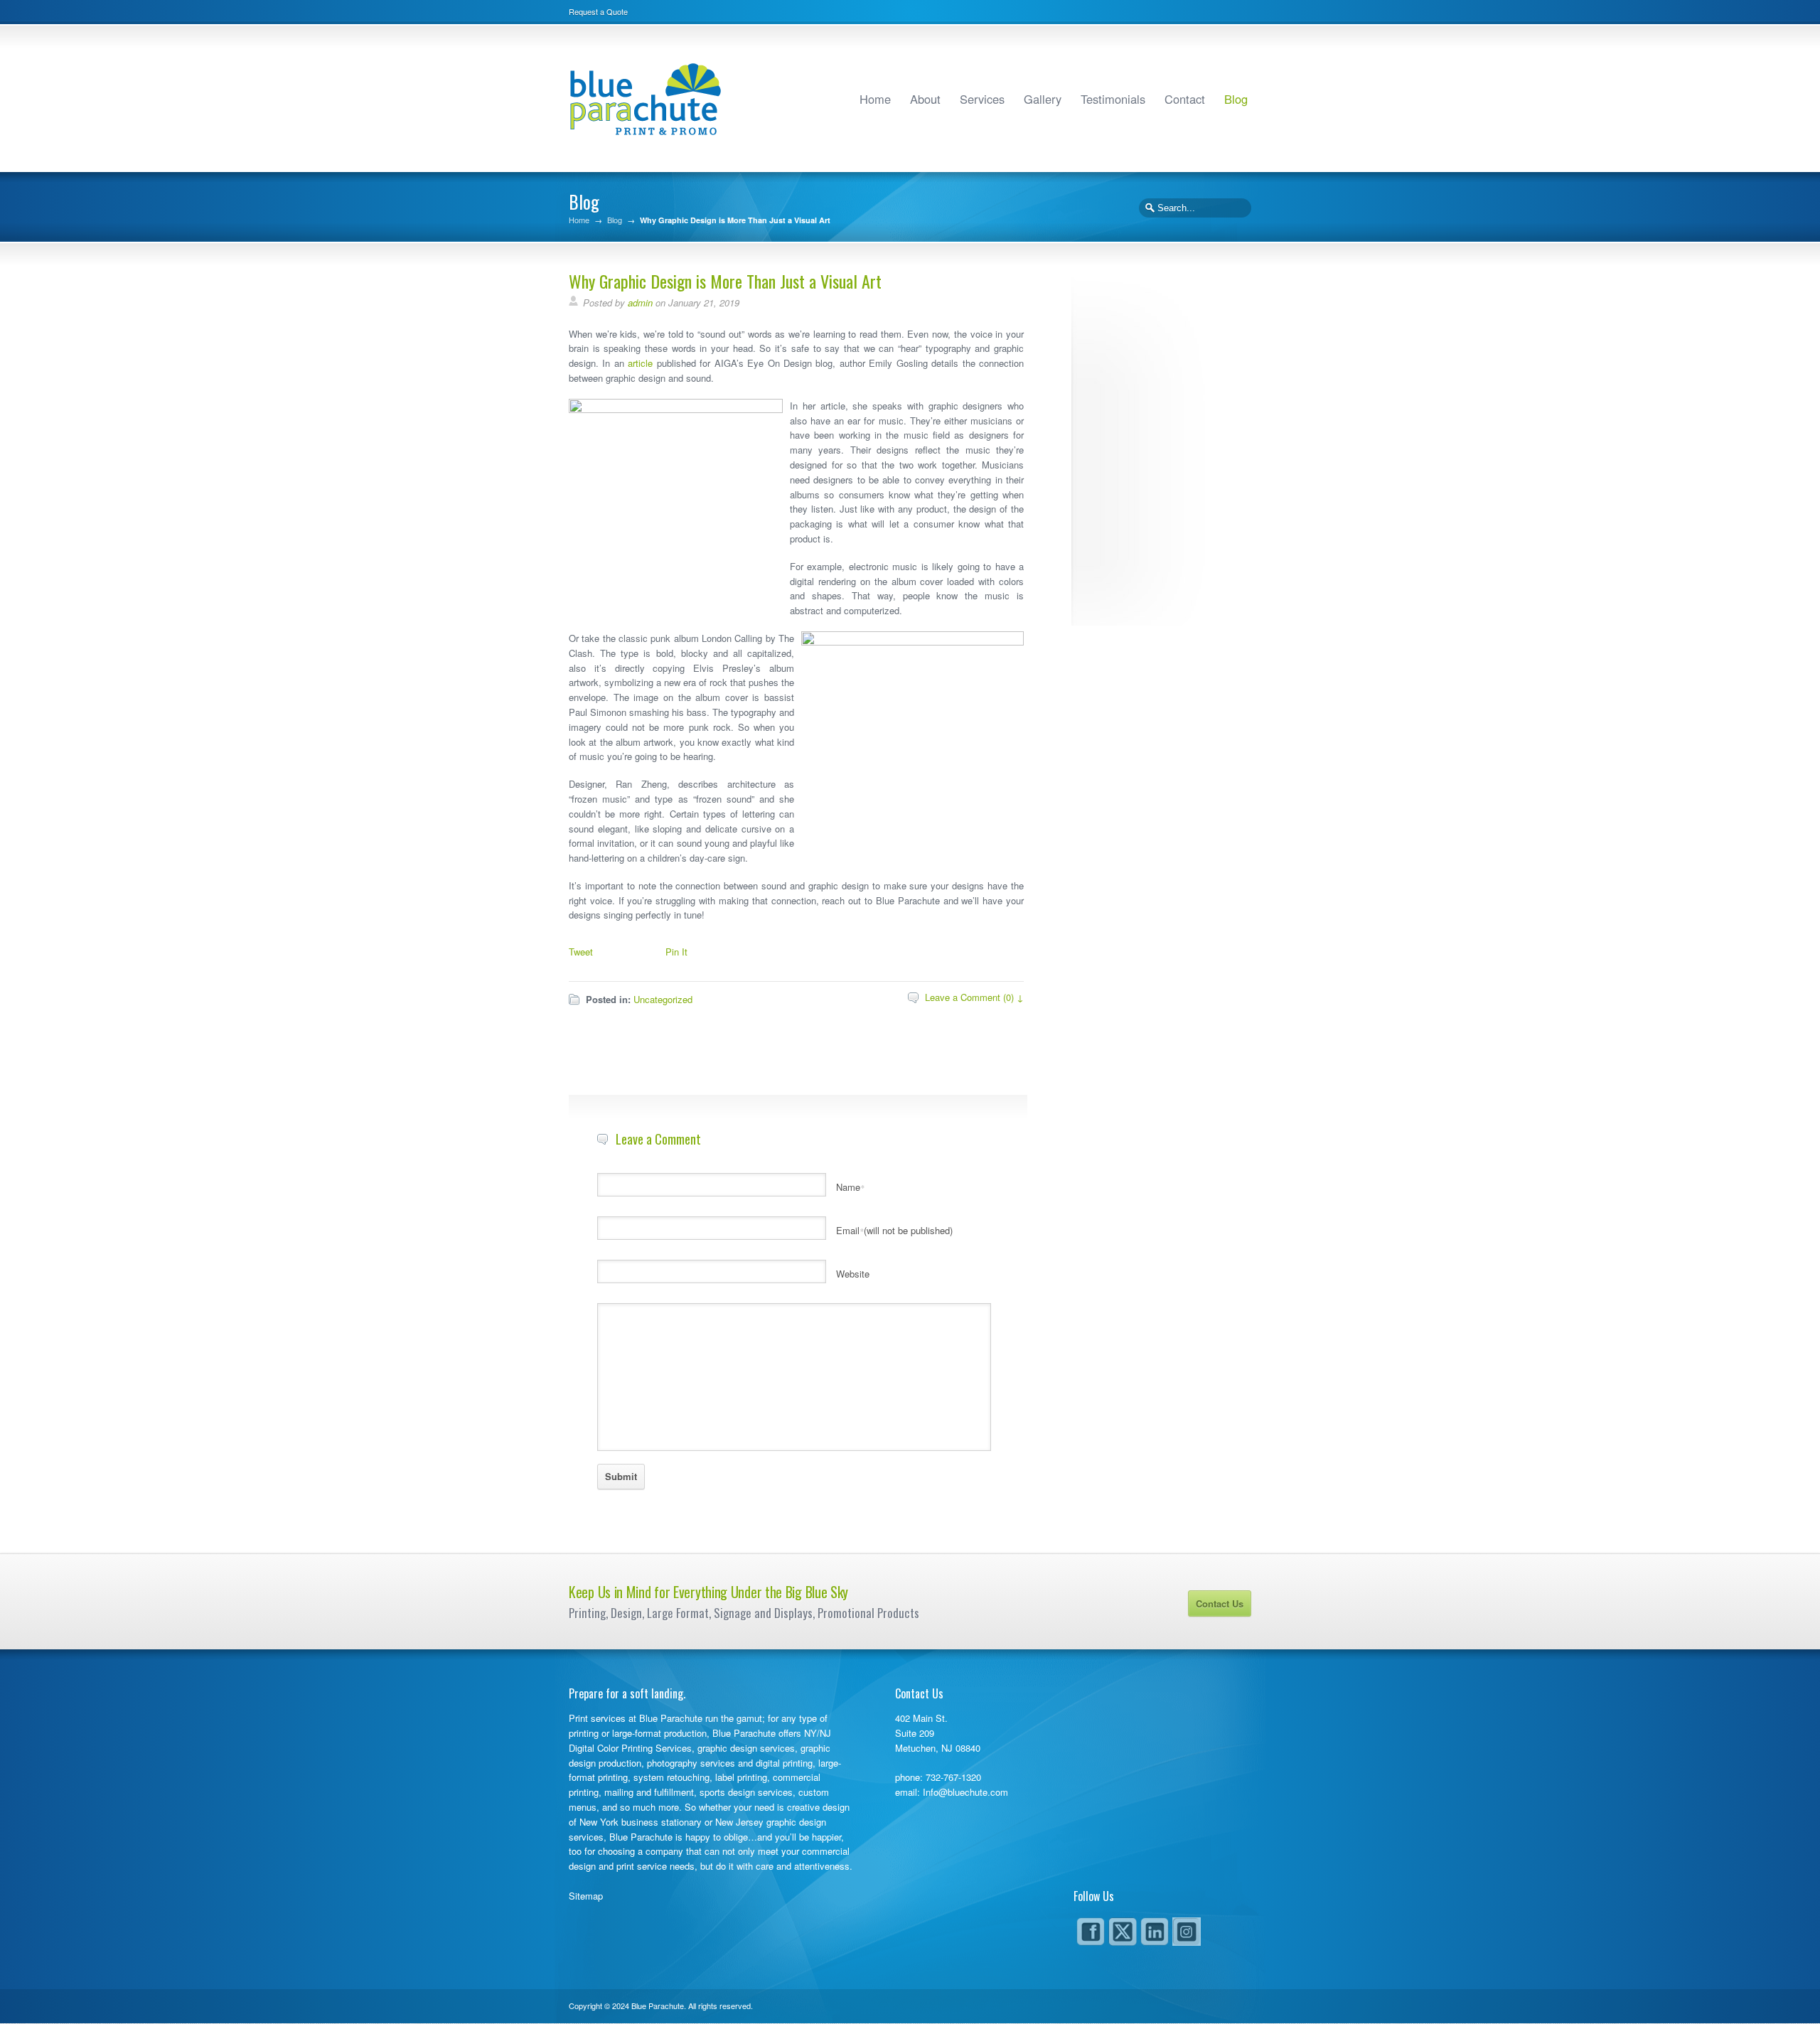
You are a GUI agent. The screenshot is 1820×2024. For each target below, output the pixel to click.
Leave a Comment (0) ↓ (974, 997)
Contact (1185, 99)
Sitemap (586, 1896)
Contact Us (1220, 1603)
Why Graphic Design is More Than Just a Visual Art (725, 281)
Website (853, 1274)
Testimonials (1113, 99)
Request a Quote (598, 11)
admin (640, 302)
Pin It (676, 952)
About (925, 99)
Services (982, 99)
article (640, 363)
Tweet (581, 952)
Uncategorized (663, 999)
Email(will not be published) (894, 1230)
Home (875, 99)
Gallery (1043, 99)
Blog (1236, 99)
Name (850, 1187)
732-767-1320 (953, 1777)
